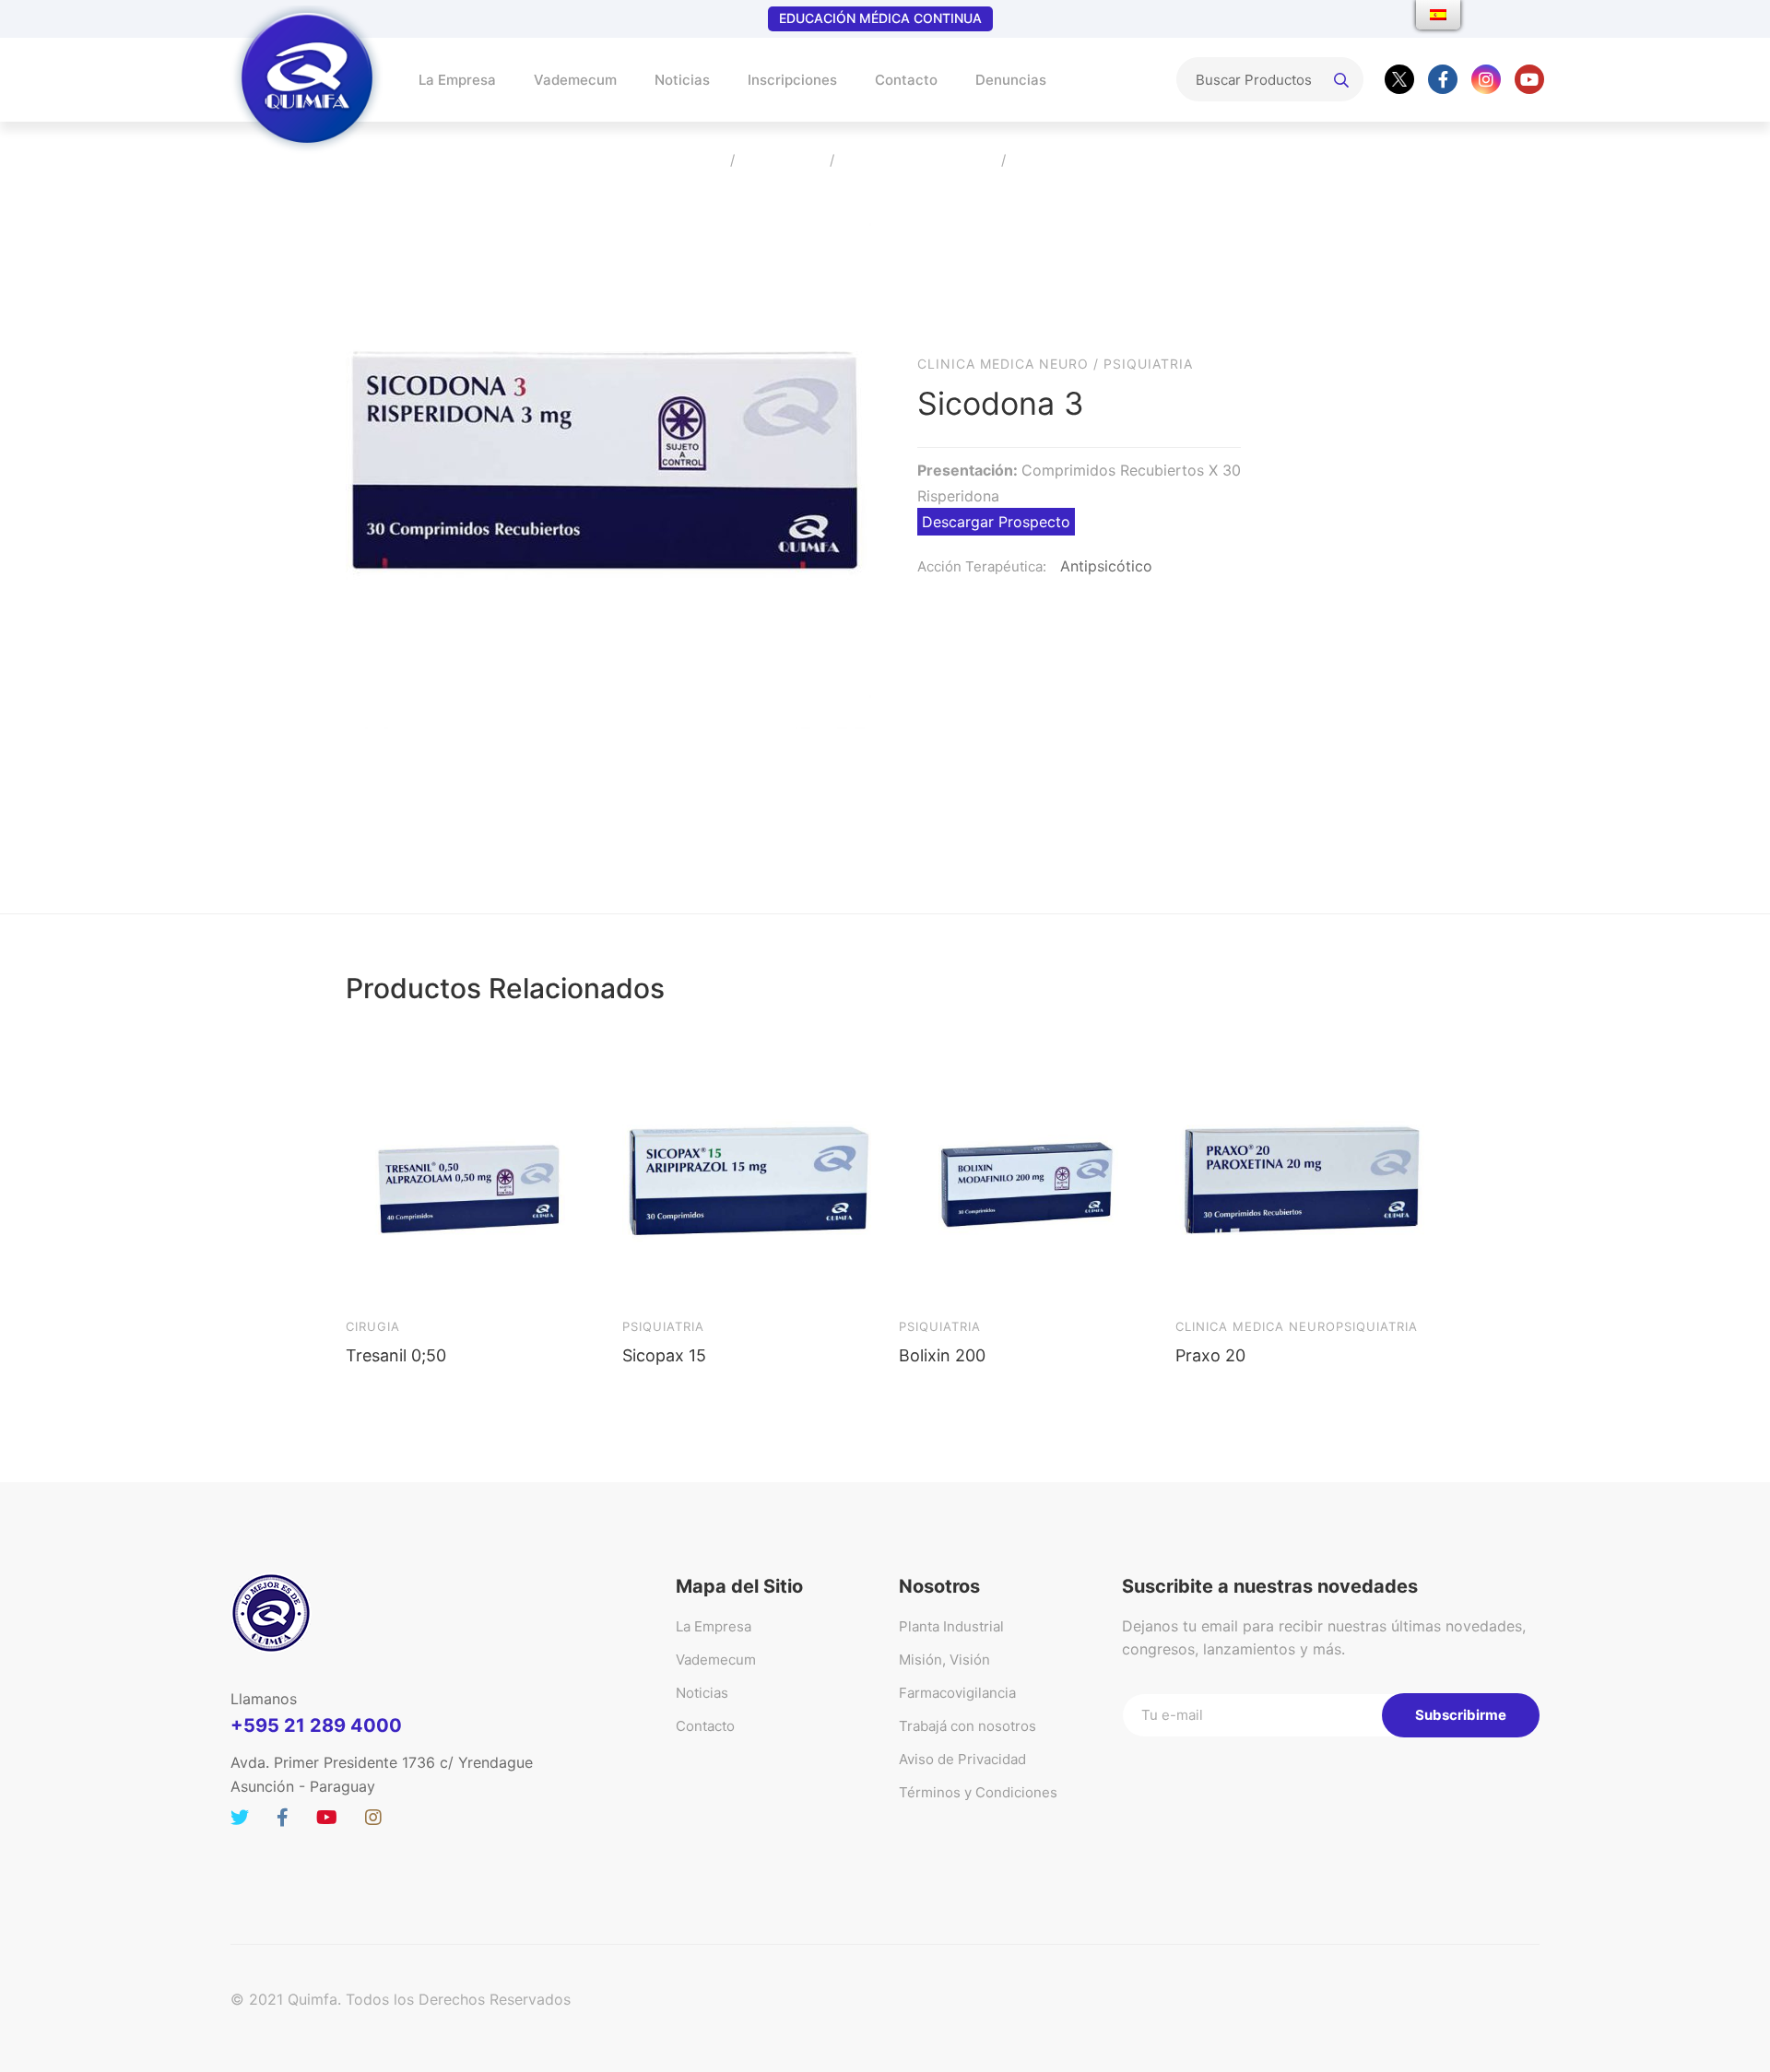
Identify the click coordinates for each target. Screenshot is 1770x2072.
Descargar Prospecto (996, 522)
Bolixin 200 (942, 1355)
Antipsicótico (1106, 566)
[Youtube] (1529, 79)
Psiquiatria (1148, 364)
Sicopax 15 (664, 1355)
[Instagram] (1486, 79)
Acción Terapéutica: (982, 566)
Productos (782, 161)
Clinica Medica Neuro (918, 161)
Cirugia (373, 1326)
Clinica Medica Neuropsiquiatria (1297, 1326)
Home (697, 161)
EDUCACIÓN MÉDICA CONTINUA (880, 18)
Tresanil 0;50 (396, 1355)
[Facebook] (1443, 79)
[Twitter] (1399, 79)
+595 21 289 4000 (316, 1725)
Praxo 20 (1210, 1355)
